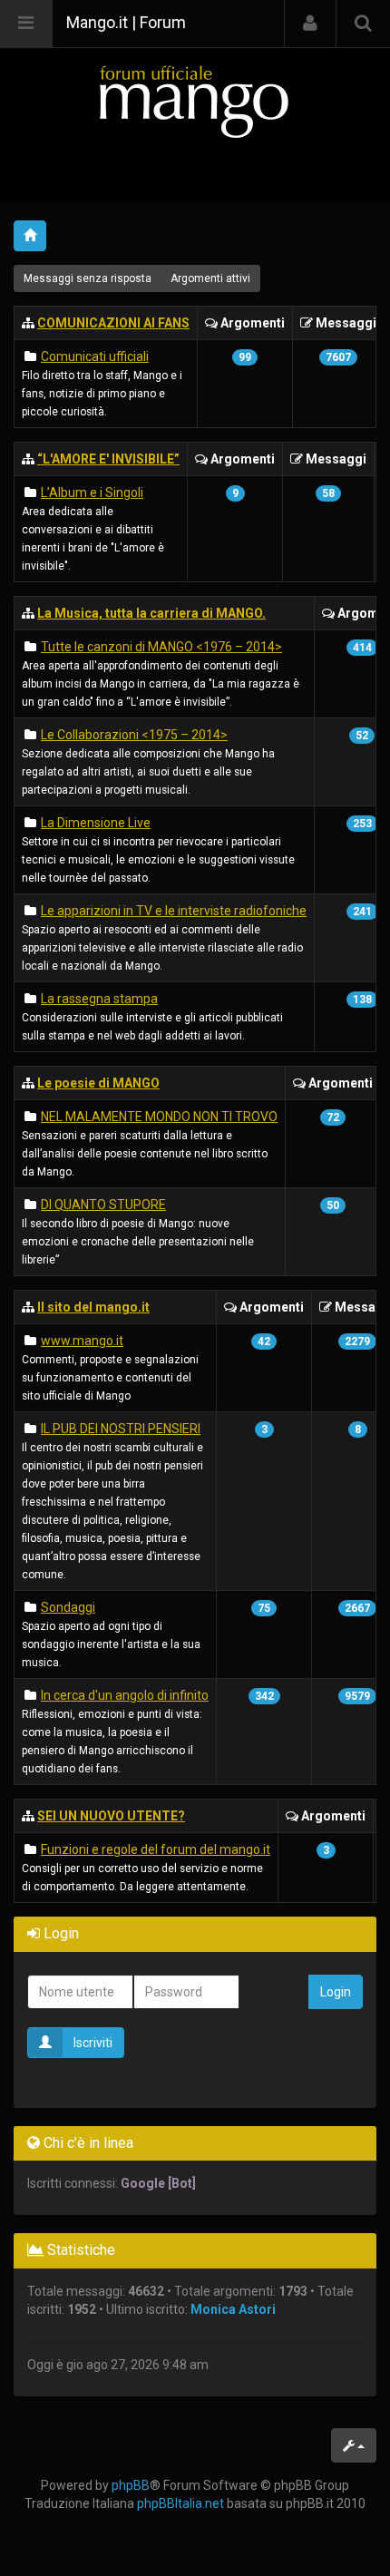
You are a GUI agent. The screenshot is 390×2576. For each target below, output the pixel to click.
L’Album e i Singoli (92, 493)
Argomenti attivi (210, 278)
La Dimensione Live (96, 823)
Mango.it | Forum (126, 22)
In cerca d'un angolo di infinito (125, 1695)
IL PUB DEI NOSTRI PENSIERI (121, 1429)
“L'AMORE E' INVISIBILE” (108, 459)
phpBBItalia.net (180, 2503)
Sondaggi (68, 1607)
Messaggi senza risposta (88, 278)
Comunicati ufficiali (95, 356)
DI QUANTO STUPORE (103, 1205)
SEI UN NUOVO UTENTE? (111, 1816)
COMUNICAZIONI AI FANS (113, 323)
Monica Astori (233, 2309)
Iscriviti (93, 2043)
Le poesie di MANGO (98, 1083)
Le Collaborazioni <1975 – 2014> (134, 735)
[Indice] (195, 101)
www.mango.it (82, 1341)
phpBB (131, 2485)
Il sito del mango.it (93, 1307)
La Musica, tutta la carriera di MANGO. (151, 613)
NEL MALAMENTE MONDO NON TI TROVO (159, 1117)
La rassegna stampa (99, 999)
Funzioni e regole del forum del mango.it (156, 1849)
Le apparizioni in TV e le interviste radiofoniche (174, 911)
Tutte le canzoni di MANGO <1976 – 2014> (161, 647)
